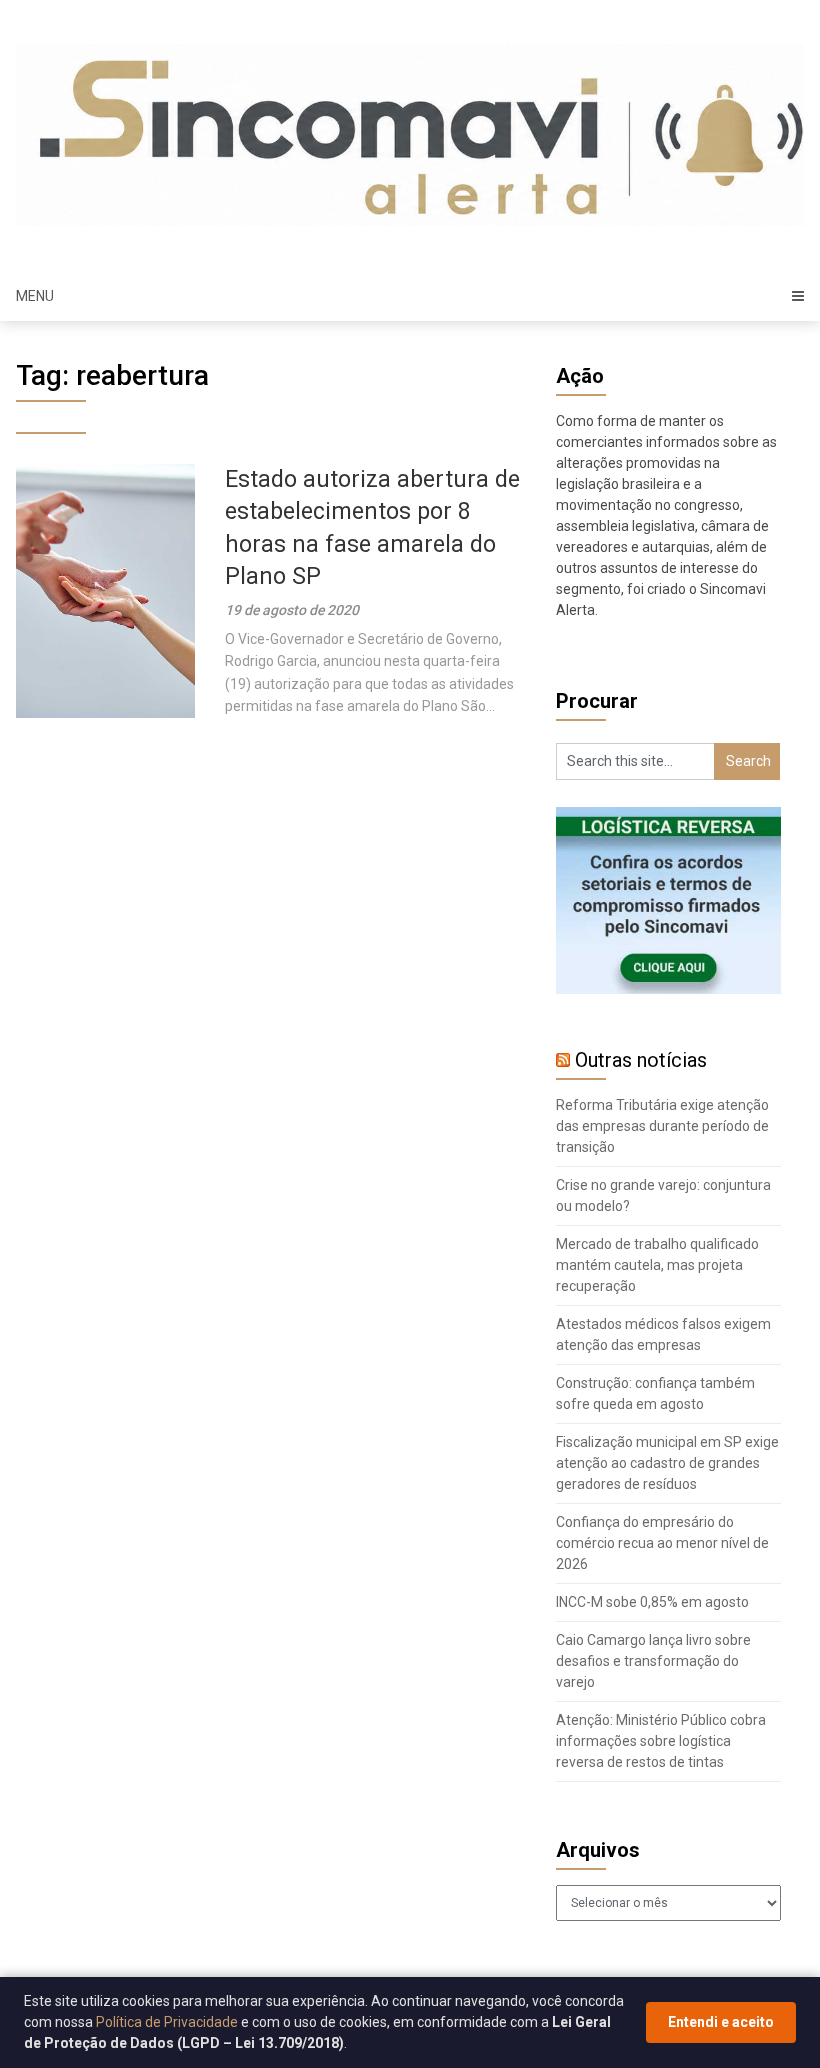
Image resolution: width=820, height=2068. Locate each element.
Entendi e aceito (721, 2022)
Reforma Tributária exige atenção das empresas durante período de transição (662, 1126)
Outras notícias (641, 1060)
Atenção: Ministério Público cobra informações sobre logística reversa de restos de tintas (661, 1741)
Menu (35, 296)
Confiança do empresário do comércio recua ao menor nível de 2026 (662, 1543)
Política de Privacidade (167, 2022)
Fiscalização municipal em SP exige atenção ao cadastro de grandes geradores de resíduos (667, 1463)
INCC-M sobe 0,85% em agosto (652, 1602)
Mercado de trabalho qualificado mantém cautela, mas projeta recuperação (657, 1265)
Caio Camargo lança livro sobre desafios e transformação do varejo (653, 1661)
